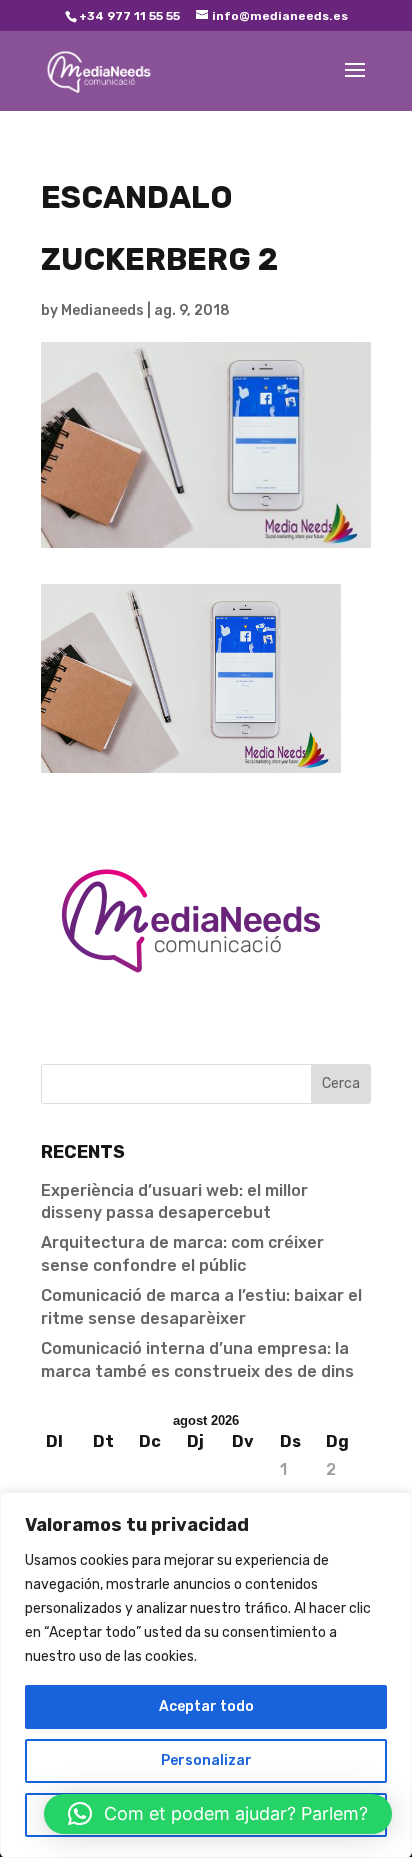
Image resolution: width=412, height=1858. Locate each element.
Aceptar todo (206, 1706)
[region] (206, 1675)
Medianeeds (102, 310)
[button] (218, 1814)
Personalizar (206, 1760)
